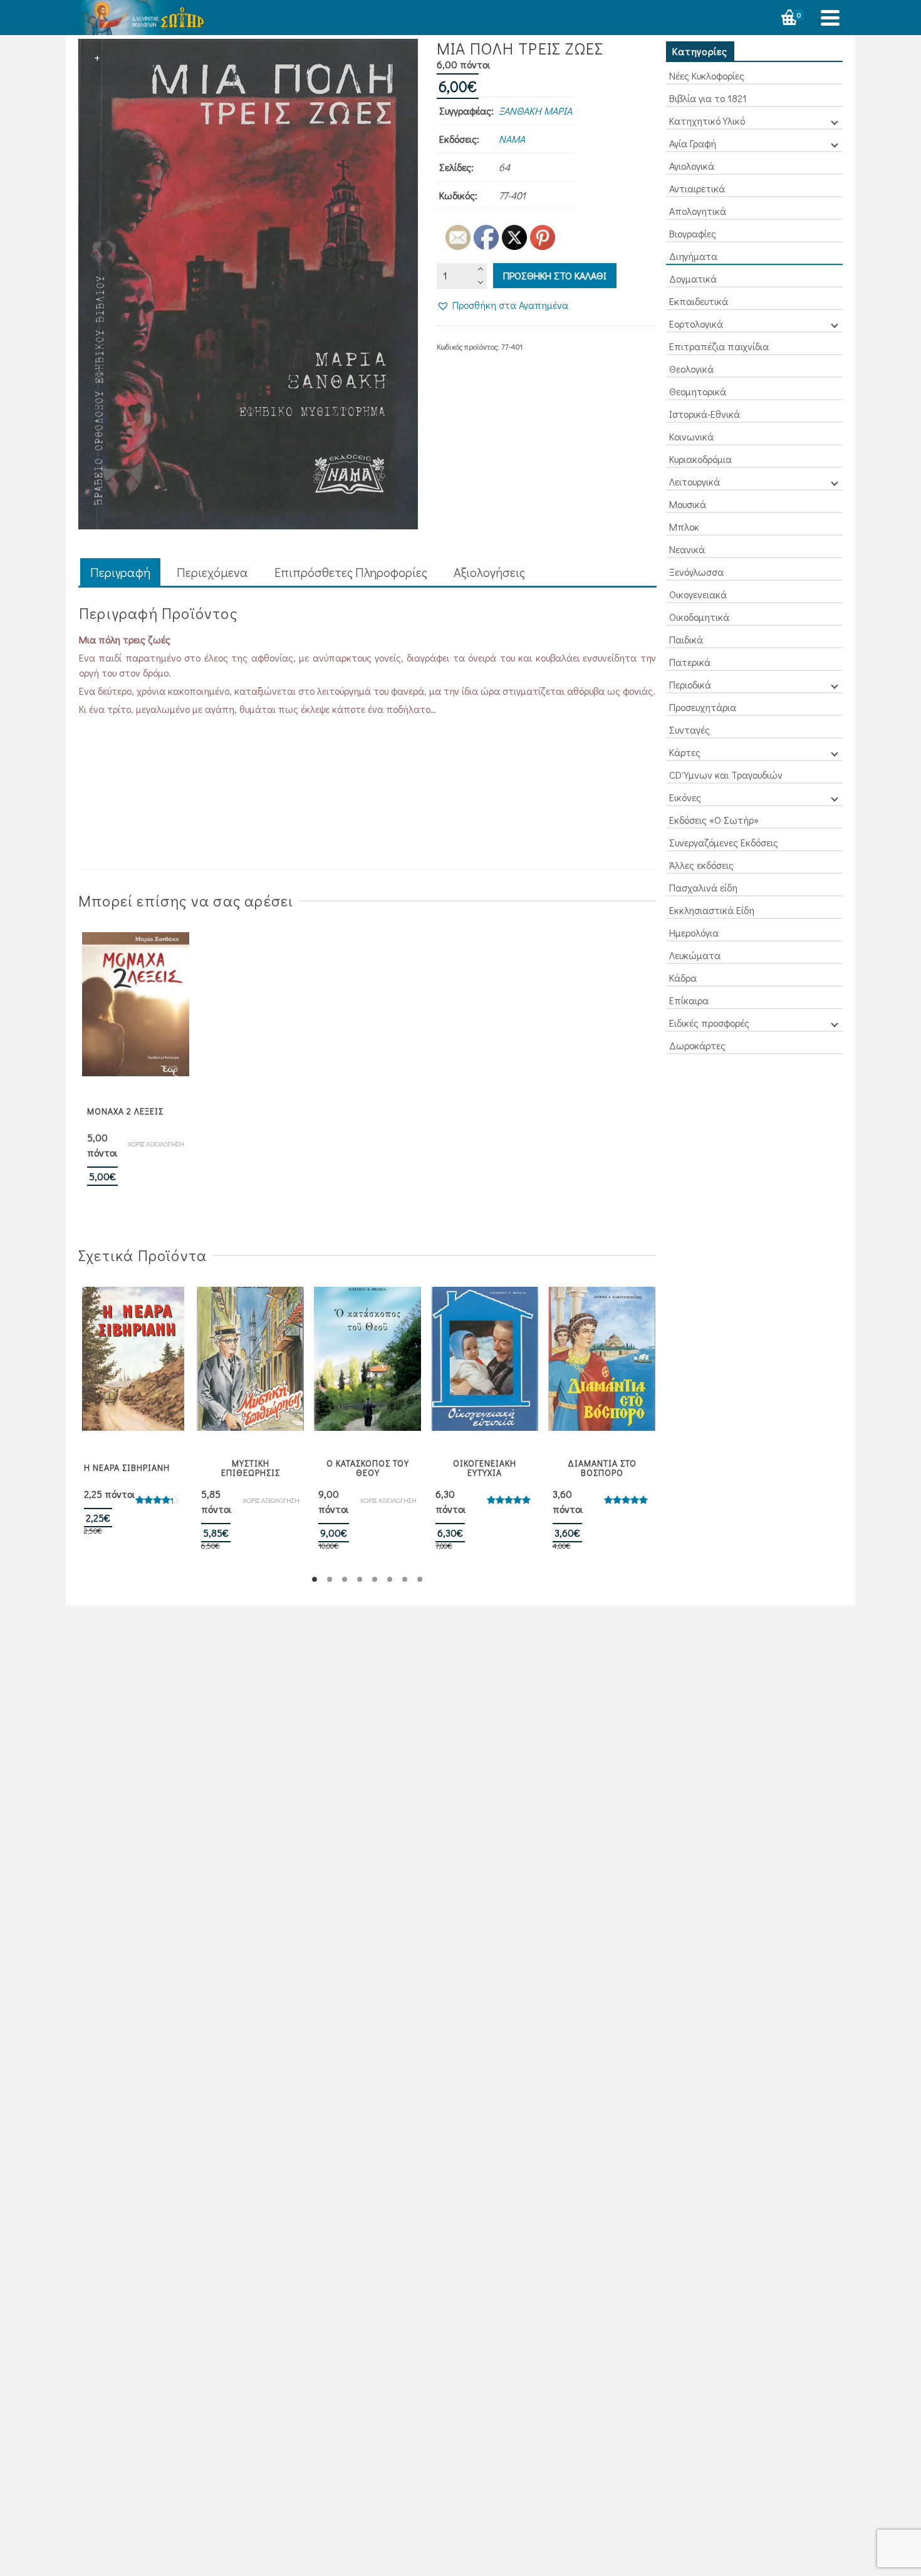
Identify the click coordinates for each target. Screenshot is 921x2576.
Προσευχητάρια (703, 707)
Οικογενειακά (698, 594)
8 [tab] (420, 1579)
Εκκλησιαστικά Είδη (712, 910)
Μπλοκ (684, 527)
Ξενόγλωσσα (696, 572)
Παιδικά (686, 639)
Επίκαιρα (689, 1000)
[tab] (120, 573)
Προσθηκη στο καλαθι (555, 275)
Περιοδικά (690, 684)
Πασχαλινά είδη (703, 887)
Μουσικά (688, 504)
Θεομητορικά (698, 391)
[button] (502, 305)
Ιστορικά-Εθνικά (705, 414)
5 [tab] (375, 1579)
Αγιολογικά (692, 166)
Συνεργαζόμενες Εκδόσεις (724, 842)
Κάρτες (685, 752)
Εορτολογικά (696, 324)
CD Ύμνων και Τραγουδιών (726, 775)
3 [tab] (345, 1579)
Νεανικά (687, 549)
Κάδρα (683, 978)
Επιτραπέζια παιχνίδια (719, 346)
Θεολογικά (691, 369)
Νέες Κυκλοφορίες (707, 75)
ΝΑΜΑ (512, 139)
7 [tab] (405, 1579)
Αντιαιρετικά (697, 188)
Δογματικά (693, 278)
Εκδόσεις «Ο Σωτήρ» (714, 820)
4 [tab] (360, 1579)
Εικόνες (685, 797)
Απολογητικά (698, 211)
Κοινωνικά (691, 436)
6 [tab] (390, 1579)
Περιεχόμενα (212, 572)
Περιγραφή (120, 572)
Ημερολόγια (694, 932)
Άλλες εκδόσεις (701, 865)
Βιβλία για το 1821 (708, 98)
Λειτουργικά (695, 481)
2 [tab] (330, 1579)
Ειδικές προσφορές (709, 1023)
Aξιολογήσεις (489, 572)
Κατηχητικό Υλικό (707, 121)
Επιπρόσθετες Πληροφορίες (351, 572)
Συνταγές (689, 730)
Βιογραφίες (693, 233)
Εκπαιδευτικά (699, 301)
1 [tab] (315, 1579)
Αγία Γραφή (693, 143)
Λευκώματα (695, 955)
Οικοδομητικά (699, 617)
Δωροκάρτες (697, 1045)
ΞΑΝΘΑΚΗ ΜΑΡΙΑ (535, 111)
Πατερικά (690, 662)
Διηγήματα (693, 256)
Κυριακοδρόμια (700, 459)
